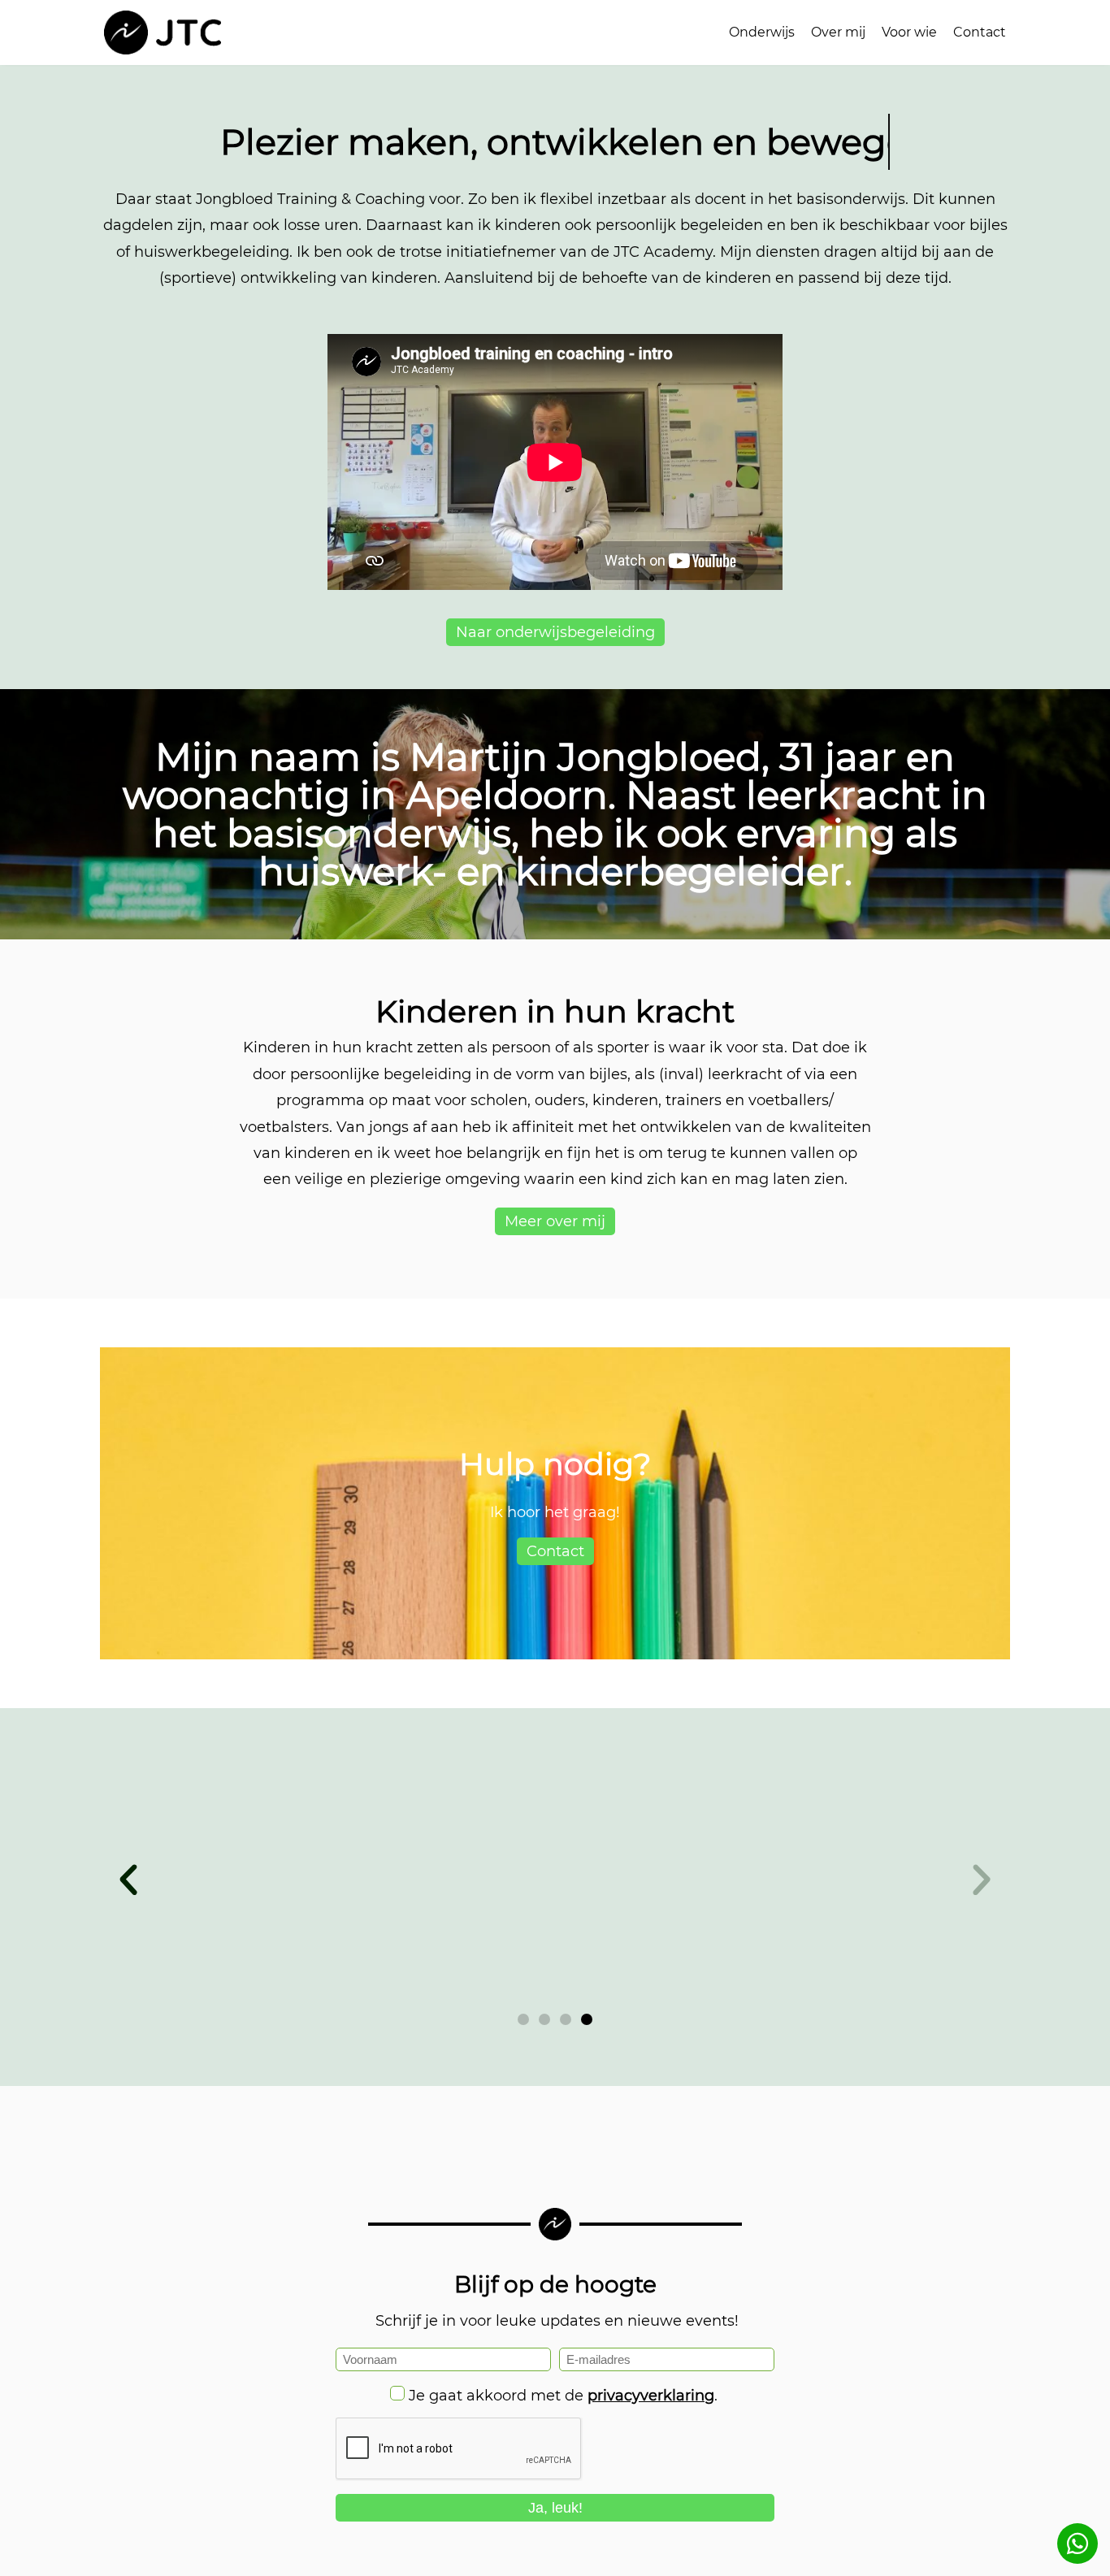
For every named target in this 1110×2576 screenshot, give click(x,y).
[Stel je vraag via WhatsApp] (1077, 2543)
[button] (128, 1880)
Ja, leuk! (555, 2508)
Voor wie (909, 32)
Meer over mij (555, 1221)
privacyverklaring (651, 2396)
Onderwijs (762, 32)
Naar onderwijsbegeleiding (555, 632)
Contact (980, 32)
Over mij (838, 32)
